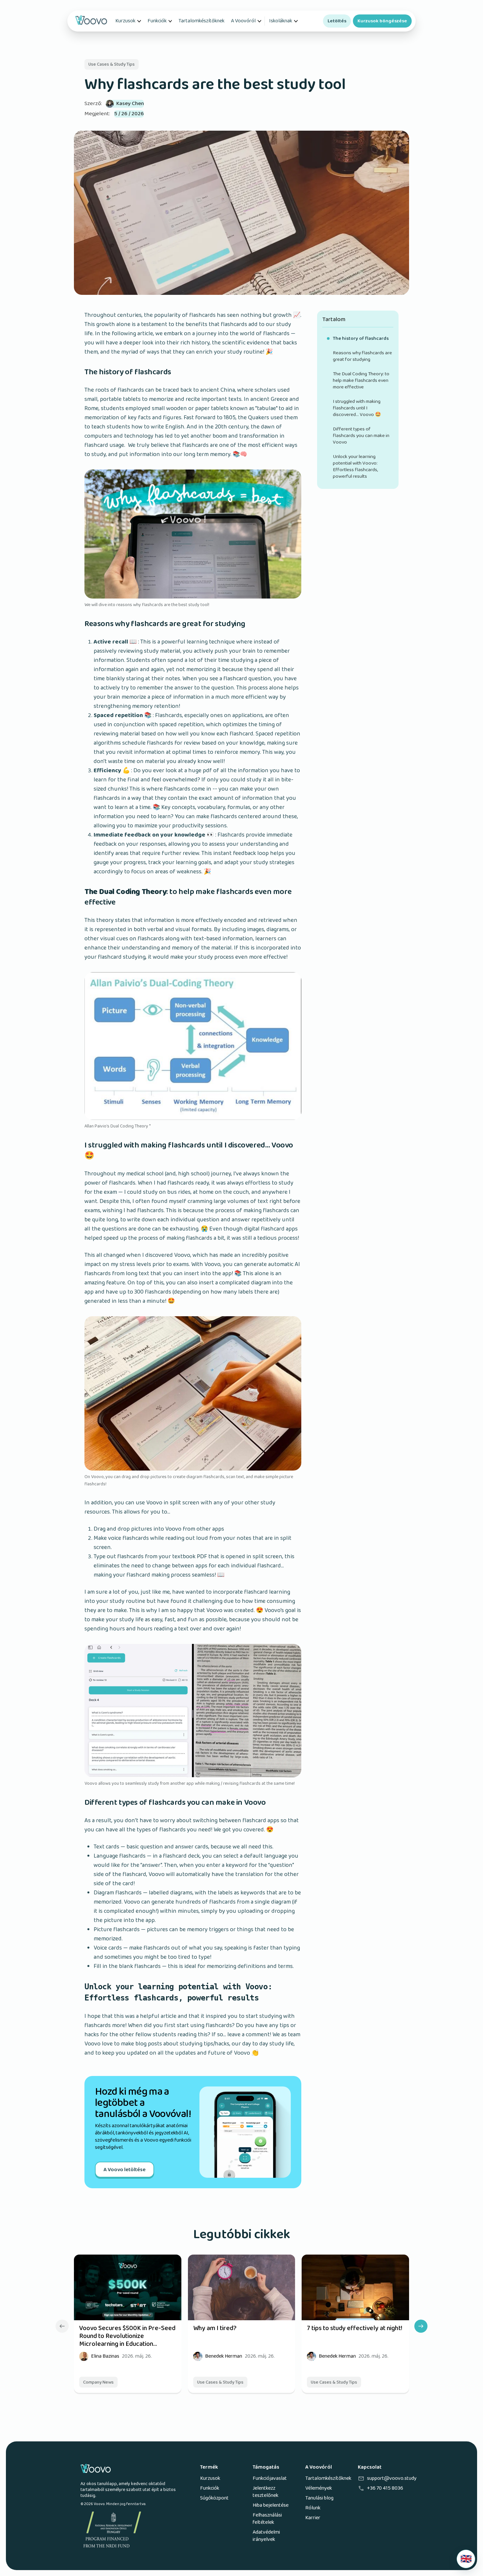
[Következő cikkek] (421, 2326)
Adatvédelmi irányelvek (266, 2536)
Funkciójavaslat (270, 2478)
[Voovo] (91, 21)
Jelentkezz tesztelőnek (265, 2492)
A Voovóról (243, 21)
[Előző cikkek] (62, 2326)
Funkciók (157, 21)
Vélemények (319, 2488)
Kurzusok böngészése (382, 21)
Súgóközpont (214, 2498)
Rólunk (313, 2508)
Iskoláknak (281, 21)
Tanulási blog (319, 2498)
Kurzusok (125, 21)
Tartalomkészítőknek (201, 21)
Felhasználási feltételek (267, 2519)
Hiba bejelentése (271, 2505)
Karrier (313, 2518)
